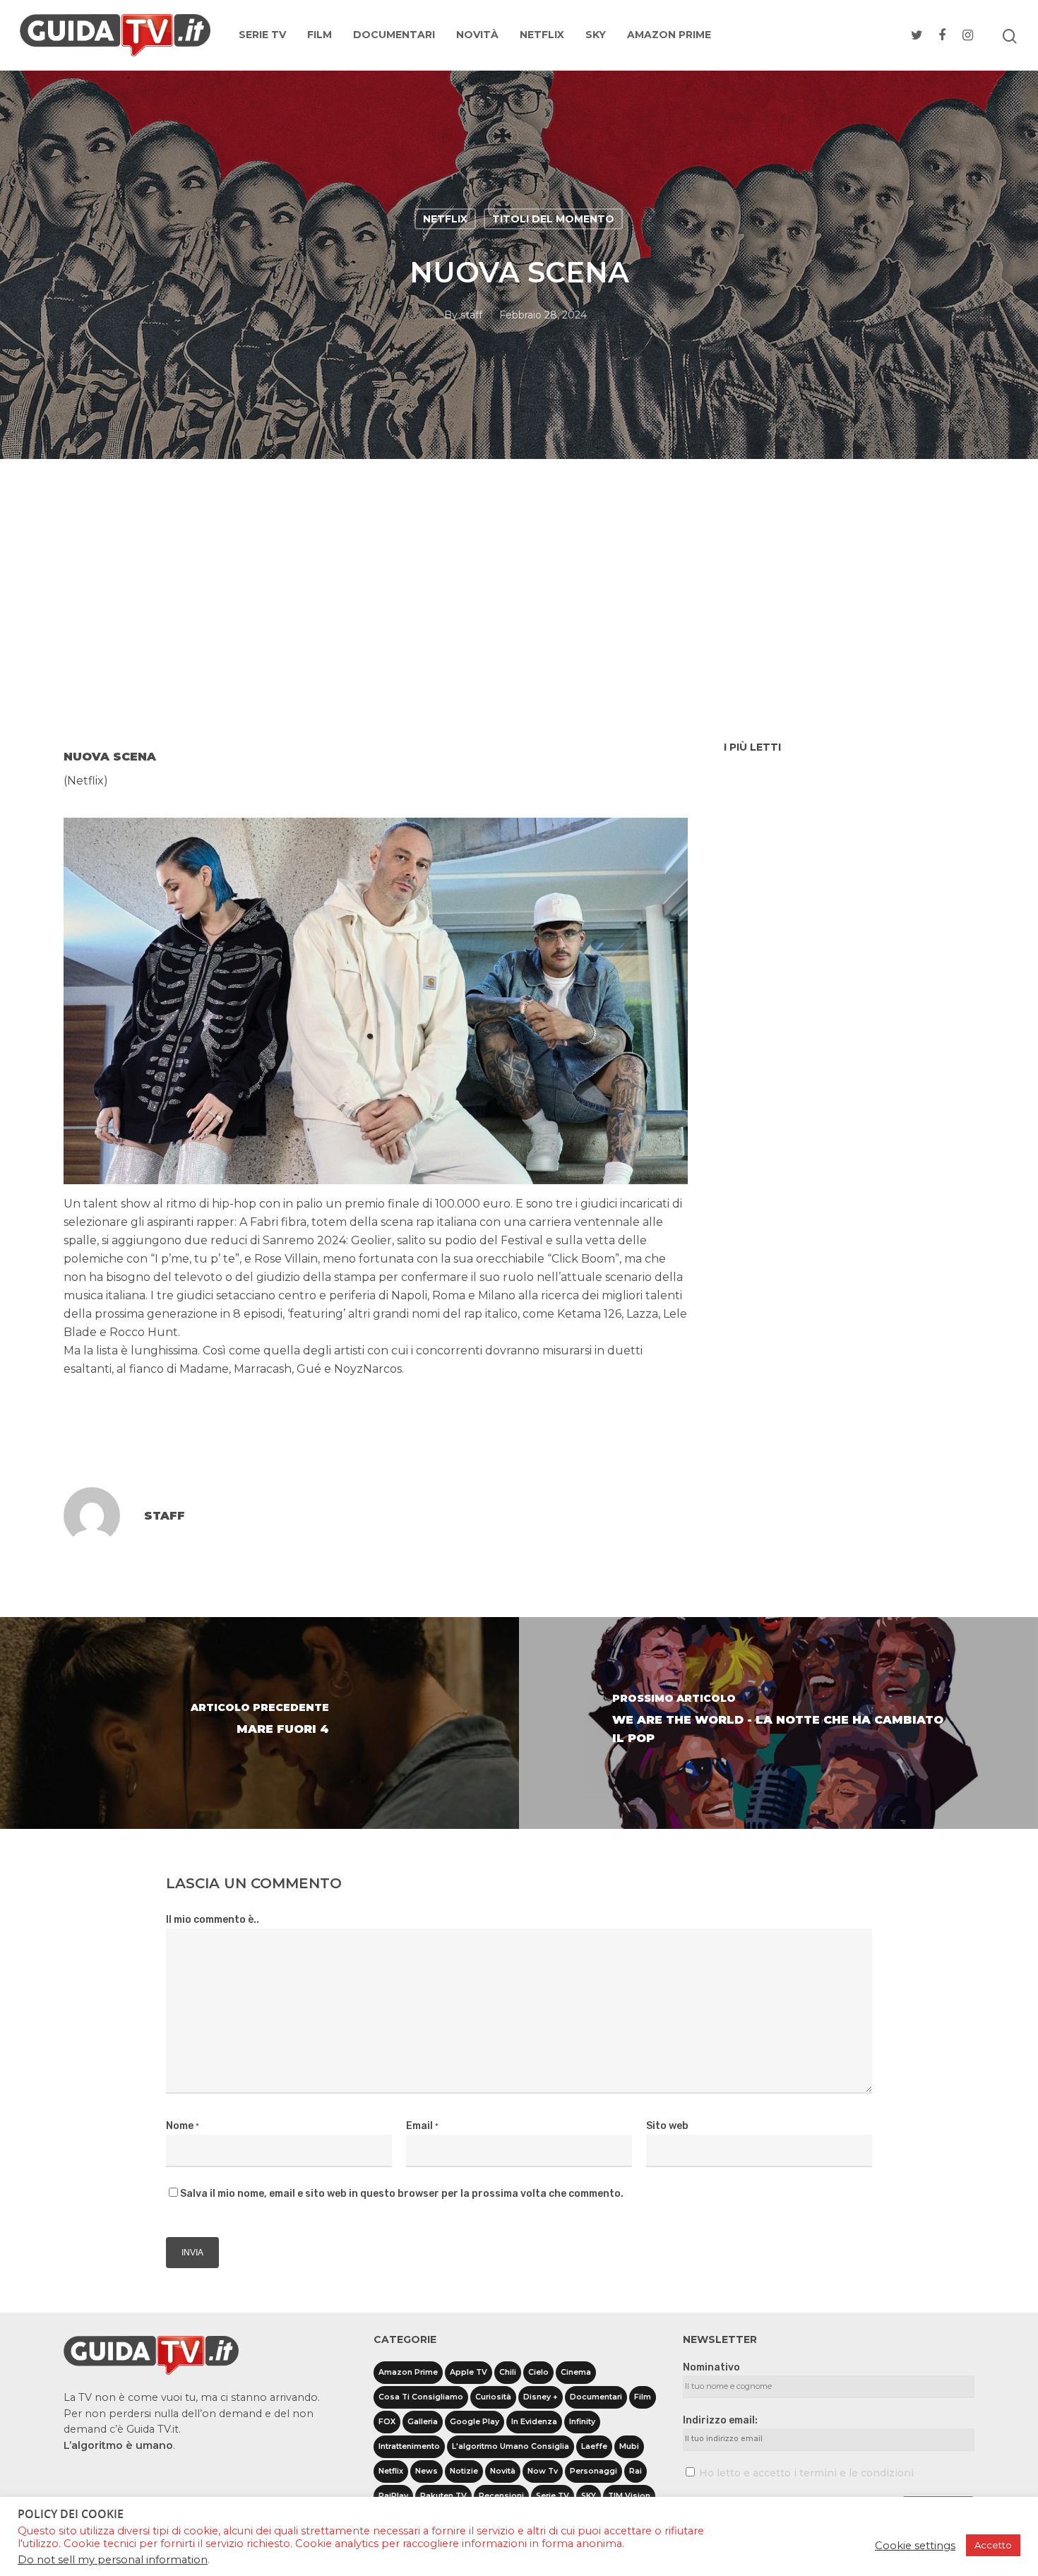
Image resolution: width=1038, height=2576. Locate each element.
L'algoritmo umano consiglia (511, 2446)
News (426, 2471)
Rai (636, 2471)
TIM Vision (629, 2496)
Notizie (464, 2471)
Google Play (475, 2422)
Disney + (541, 2397)
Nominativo (711, 2367)
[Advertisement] (519, 632)
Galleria (423, 2422)
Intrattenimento (409, 2446)
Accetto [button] (993, 2545)
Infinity (582, 2422)
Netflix (542, 35)
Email (422, 2126)
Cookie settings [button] (915, 2546)
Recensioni (501, 2496)
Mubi (629, 2446)
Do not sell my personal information (113, 2560)
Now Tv (543, 2471)
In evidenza (534, 2422)
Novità (477, 35)
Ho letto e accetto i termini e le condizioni (806, 2473)
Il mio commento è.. (213, 1920)
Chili (508, 2372)
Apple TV (469, 2372)
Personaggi (593, 2471)
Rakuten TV (443, 2496)
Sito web (667, 2126)
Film (320, 35)
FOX (387, 2422)
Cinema (576, 2372)
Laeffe (594, 2446)
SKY (596, 35)
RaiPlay (393, 2496)
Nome (183, 2126)
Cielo (538, 2372)
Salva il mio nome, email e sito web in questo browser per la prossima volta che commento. (402, 2194)
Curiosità (493, 2397)
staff (471, 315)
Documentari (394, 35)
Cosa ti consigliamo (421, 2397)
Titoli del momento (553, 219)
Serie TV (262, 35)
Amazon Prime (669, 35)
